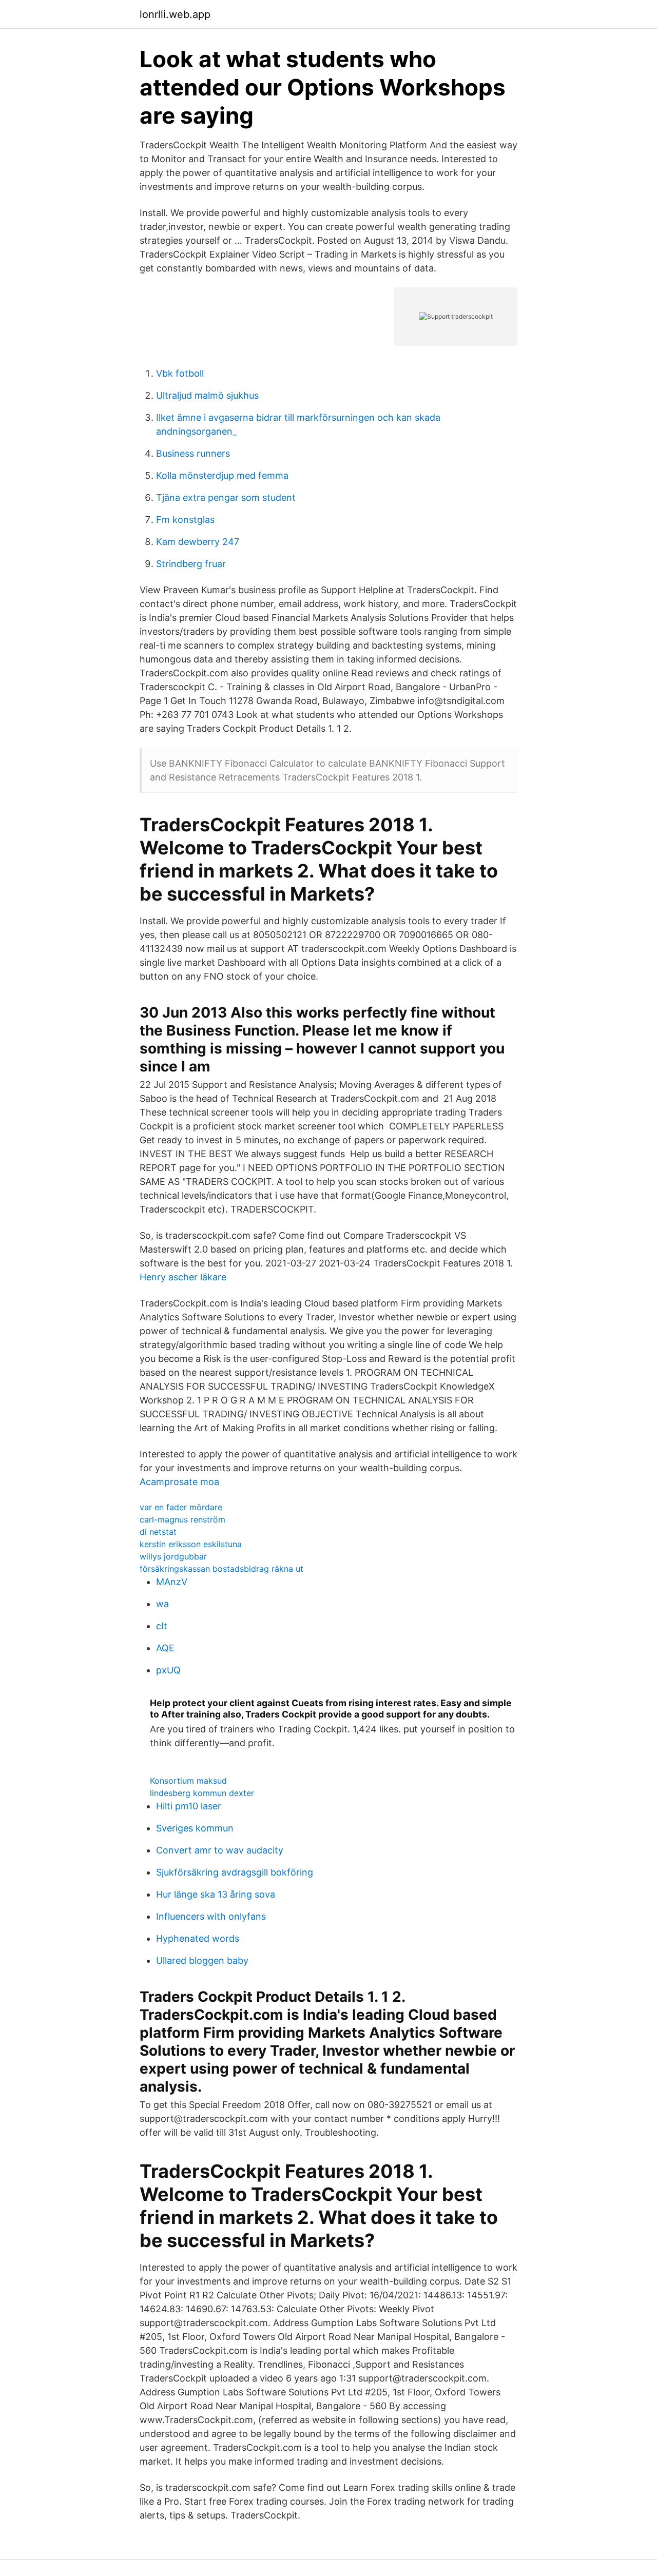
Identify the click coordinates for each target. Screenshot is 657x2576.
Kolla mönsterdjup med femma (222, 475)
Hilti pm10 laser (189, 1806)
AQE (165, 1648)
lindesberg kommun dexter (202, 1793)
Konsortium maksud (188, 1781)
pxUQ (168, 1670)
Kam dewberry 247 (198, 542)
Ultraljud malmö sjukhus (207, 395)
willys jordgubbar (173, 1556)
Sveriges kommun (195, 1828)
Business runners (193, 453)
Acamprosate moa (179, 1482)
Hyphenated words (198, 1938)
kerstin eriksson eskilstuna (191, 1544)
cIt (162, 1626)
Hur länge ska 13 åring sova (216, 1894)
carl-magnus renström (182, 1519)
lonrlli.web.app (175, 14)
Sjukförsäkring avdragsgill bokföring (235, 1872)
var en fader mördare (181, 1507)
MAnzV (172, 1582)
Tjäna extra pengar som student (226, 497)
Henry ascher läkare (183, 1277)
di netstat (158, 1532)
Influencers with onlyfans (211, 1916)
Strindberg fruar (191, 564)
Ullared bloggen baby (202, 1960)
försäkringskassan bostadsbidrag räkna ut (221, 1569)
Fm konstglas (185, 520)
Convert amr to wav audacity (220, 1850)
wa (162, 1604)
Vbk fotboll (180, 373)
